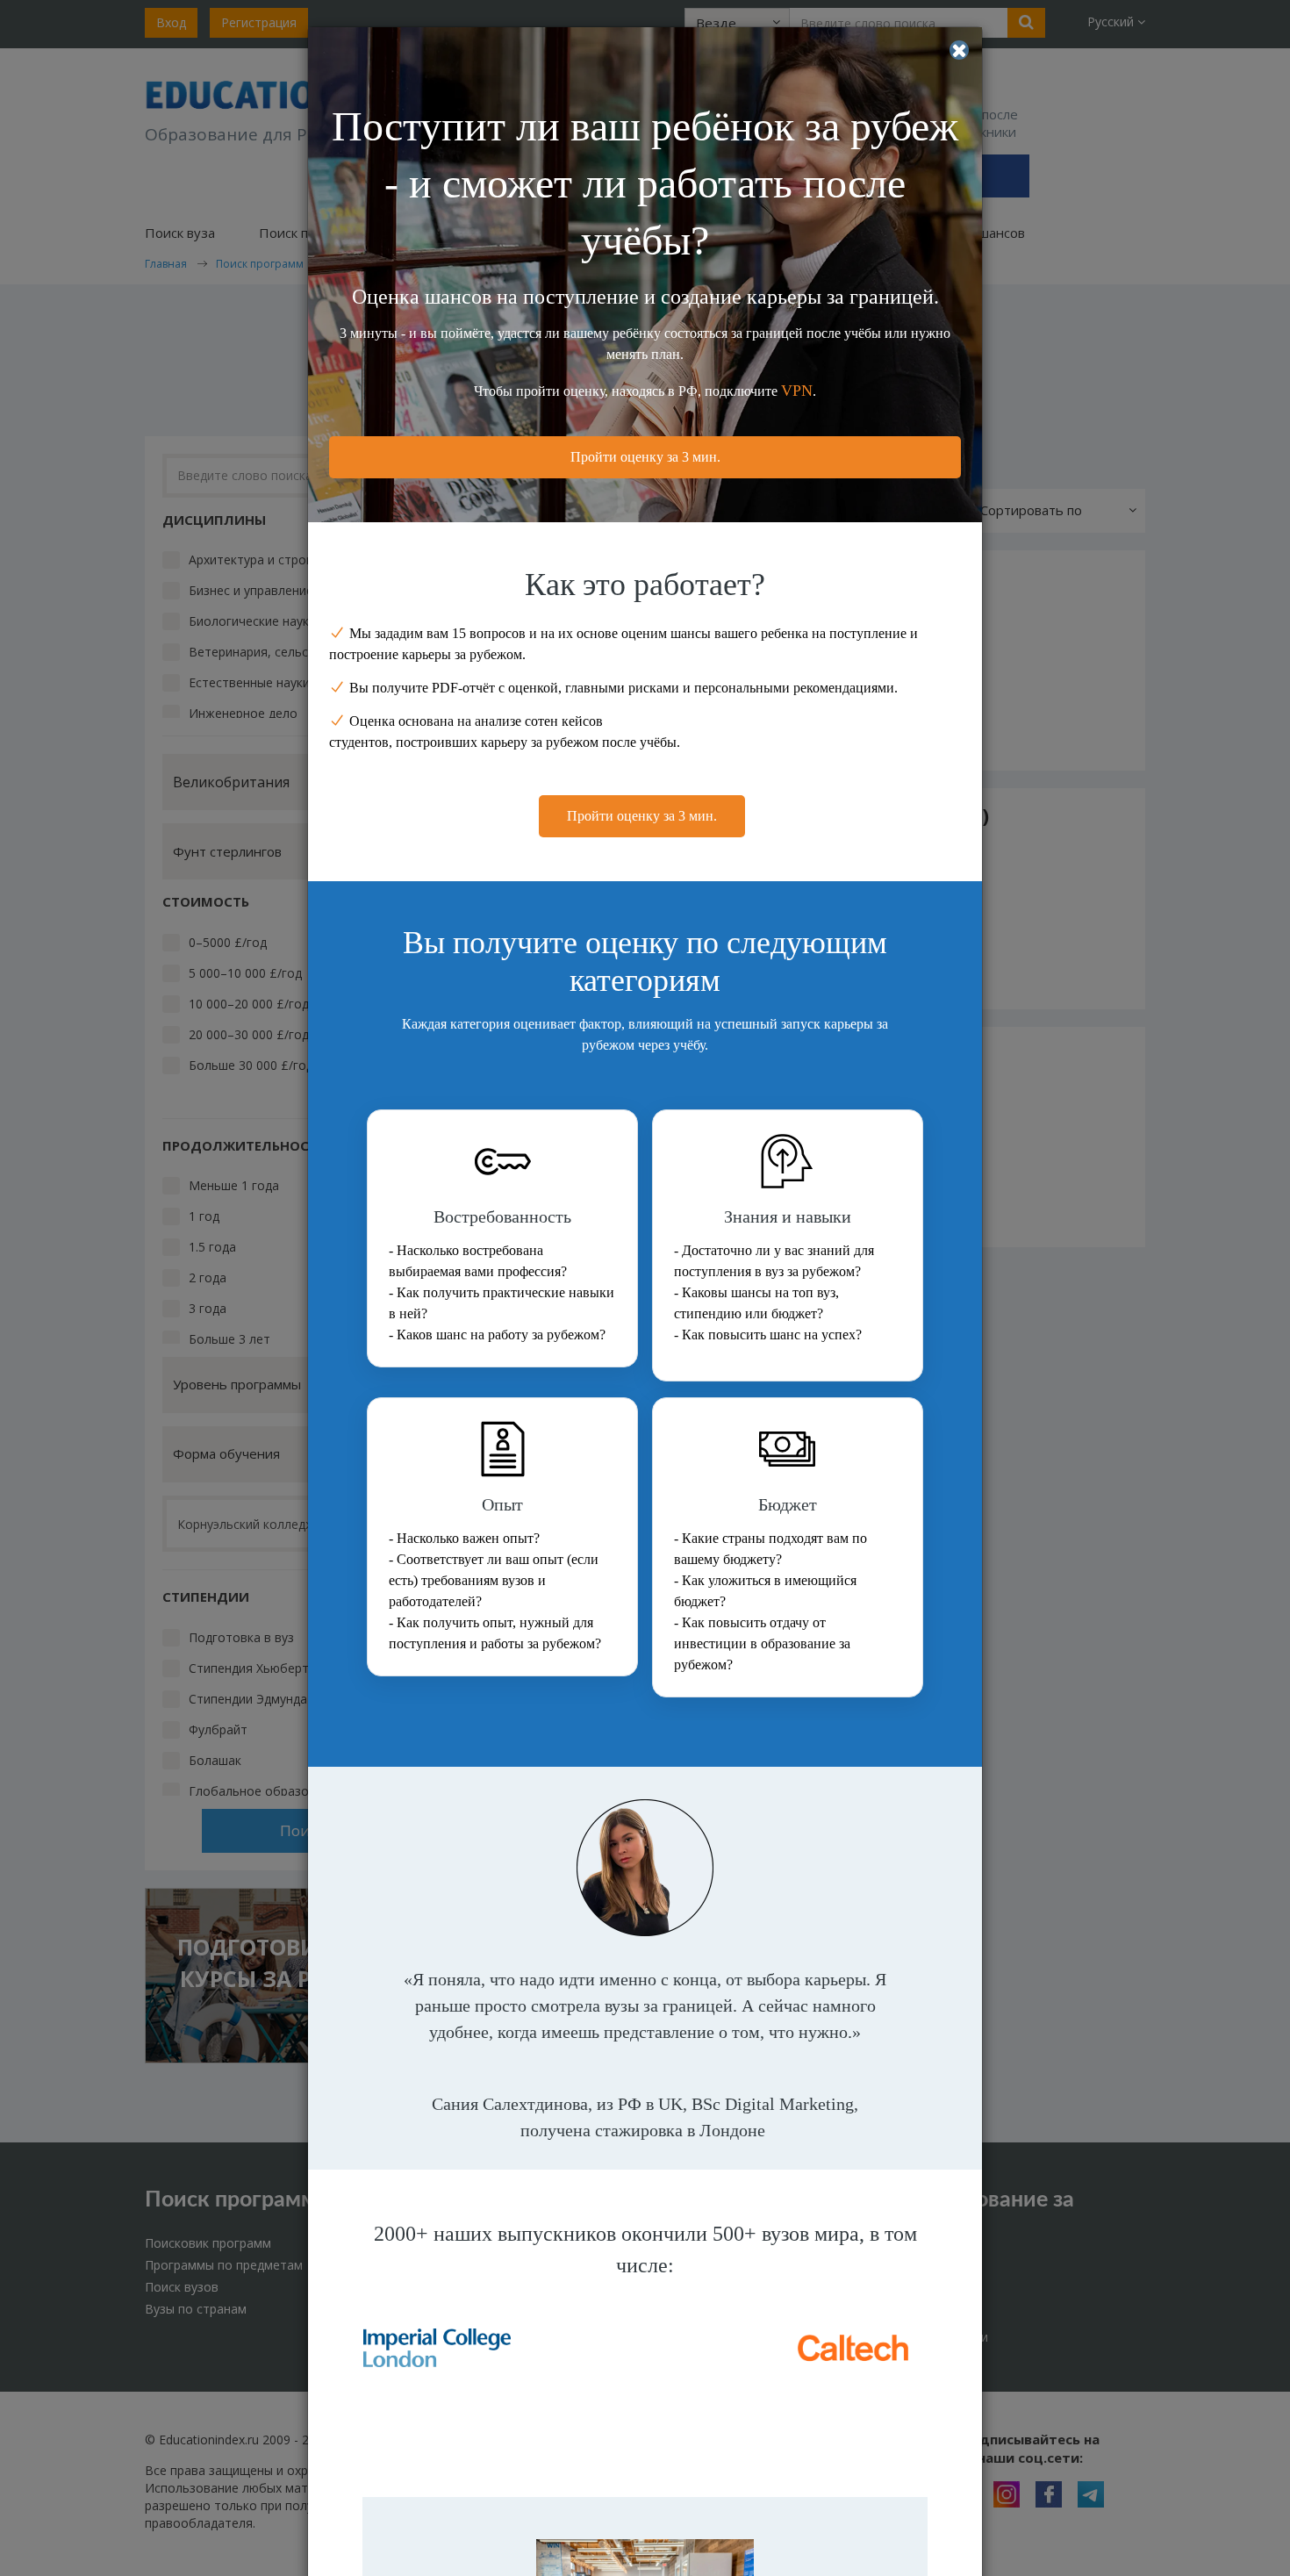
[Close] (959, 50)
